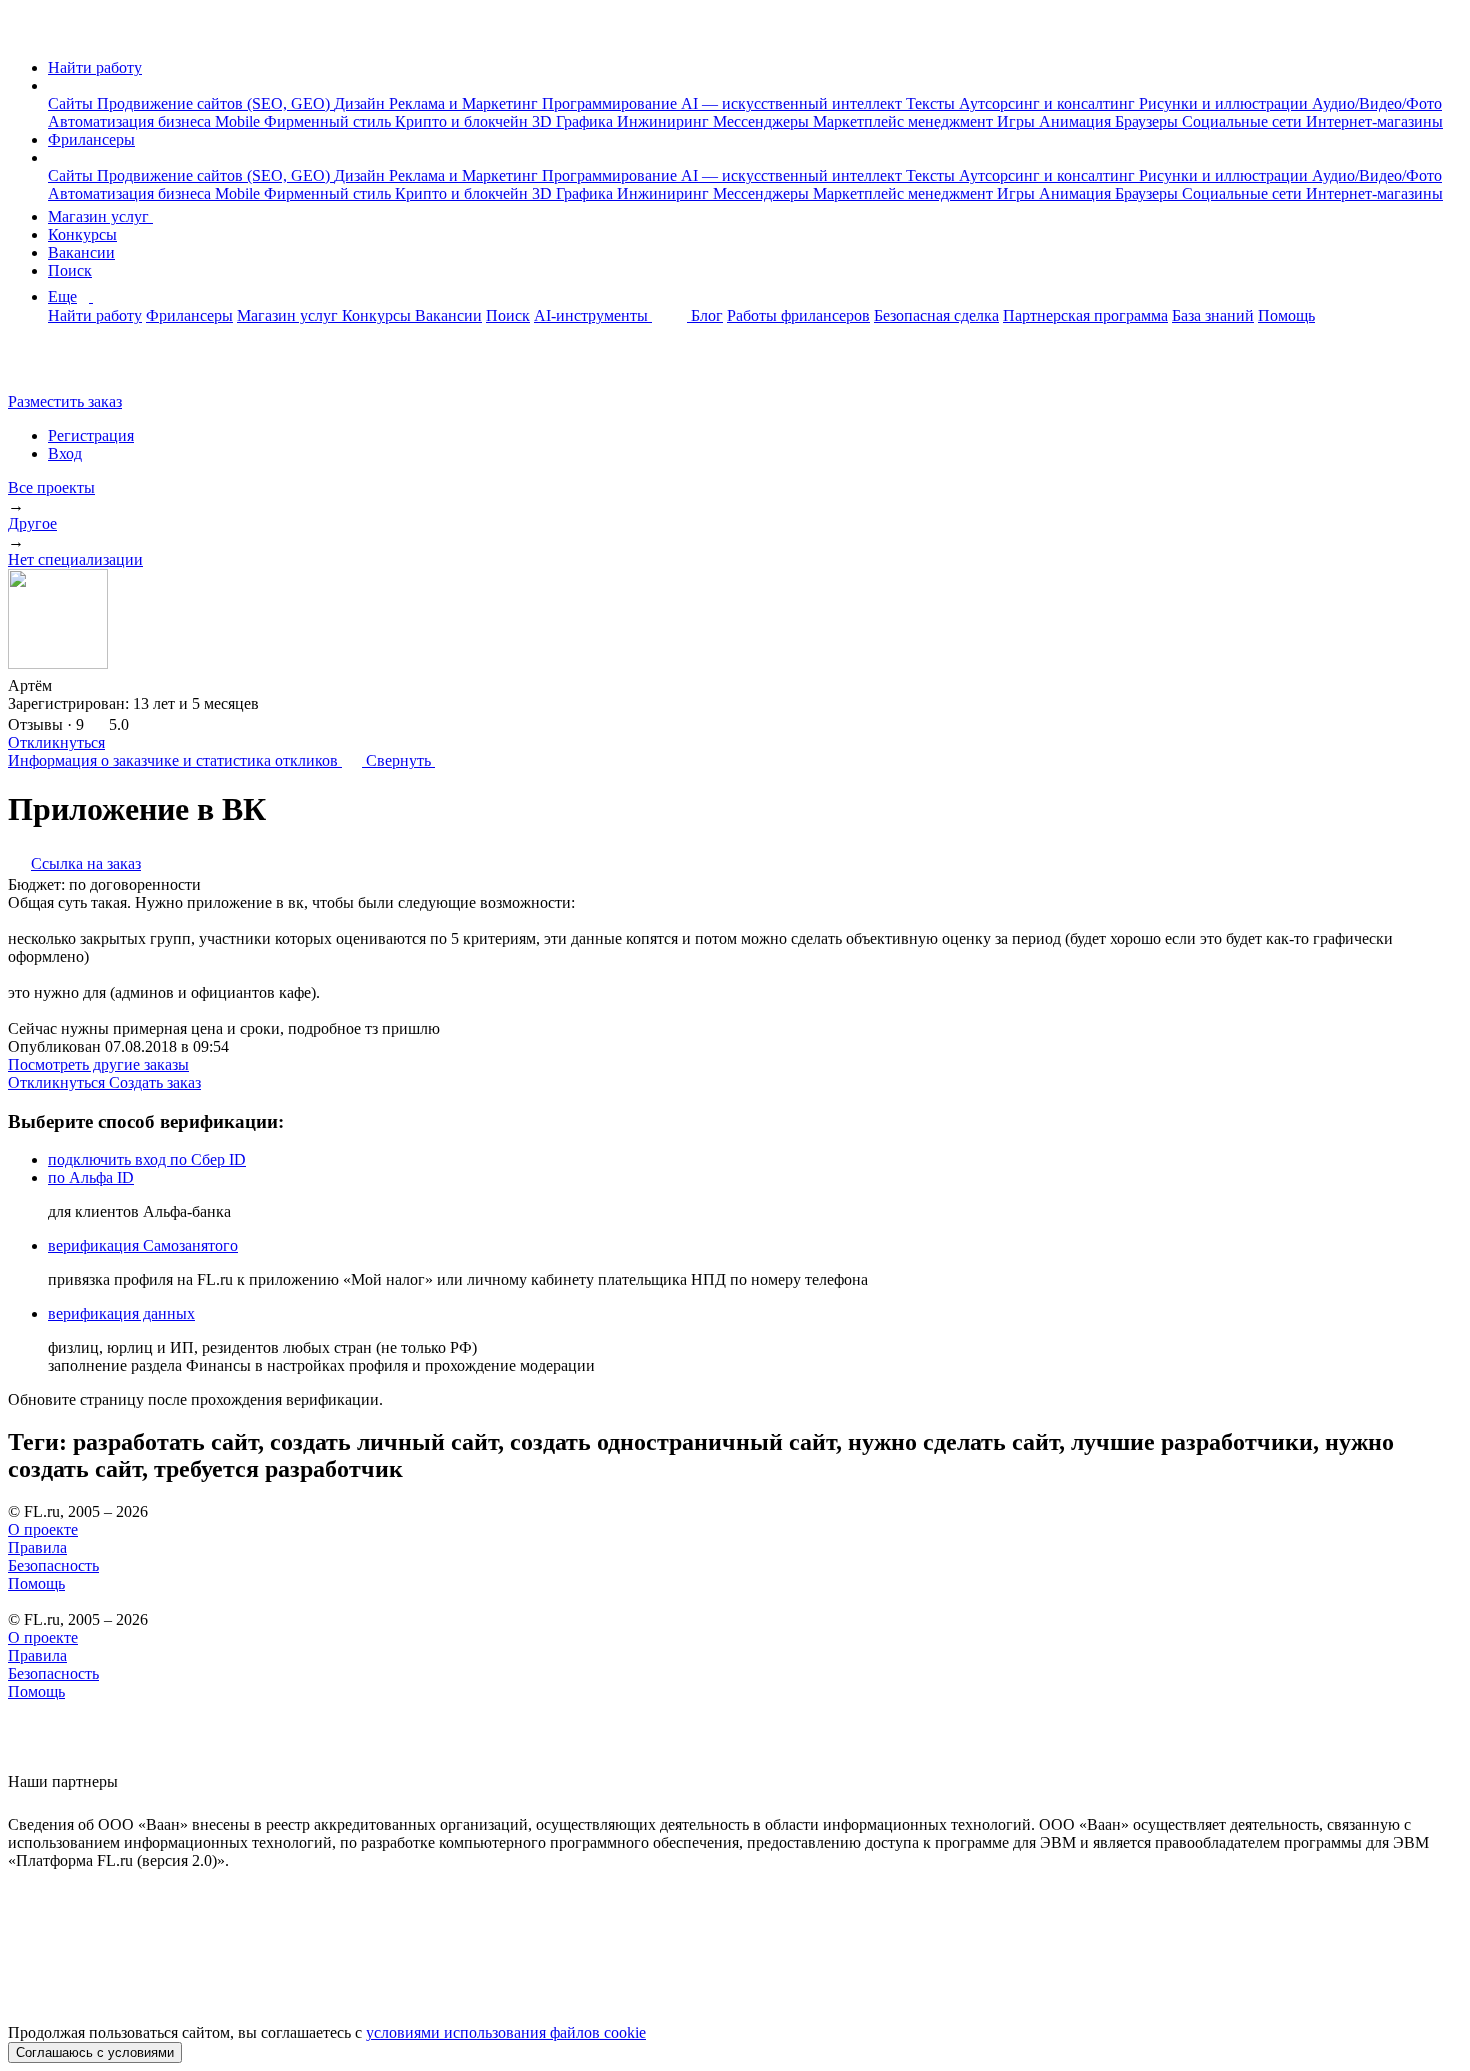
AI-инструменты (593, 315)
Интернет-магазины (1374, 121)
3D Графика (574, 121)
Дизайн (361, 103)
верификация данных (121, 1313)
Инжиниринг (665, 121)
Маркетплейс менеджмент (905, 121)
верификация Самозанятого (143, 1245)
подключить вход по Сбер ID (147, 1159)
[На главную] (26, 33)
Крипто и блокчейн (463, 121)
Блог (707, 315)
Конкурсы (82, 234)
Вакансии (81, 252)
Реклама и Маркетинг (465, 103)
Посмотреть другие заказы (98, 1064)
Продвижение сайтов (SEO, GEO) (215, 103)
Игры (1018, 121)
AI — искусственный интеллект (793, 103)
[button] (54, 85)
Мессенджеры (763, 121)
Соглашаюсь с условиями (95, 2052)
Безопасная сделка (936, 315)
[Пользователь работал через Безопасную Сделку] (105, 685)
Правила (37, 1547)
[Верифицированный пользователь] (71, 684)
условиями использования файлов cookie (506, 2032)
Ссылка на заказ (86, 863)
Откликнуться (56, 742)
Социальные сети (1244, 121)
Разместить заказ (65, 401)
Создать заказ (155, 1082)
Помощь (1286, 315)
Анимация (1077, 121)
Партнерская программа (1085, 315)
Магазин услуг (100, 216)
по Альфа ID (91, 1177)
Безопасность (53, 1565)
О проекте (43, 1529)
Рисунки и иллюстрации (1225, 103)
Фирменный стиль (329, 121)
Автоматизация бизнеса (131, 121)
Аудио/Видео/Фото (1377, 103)
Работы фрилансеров (798, 315)
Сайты (72, 103)
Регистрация (91, 435)
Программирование (611, 103)
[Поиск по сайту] (64, 367)
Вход (65, 453)
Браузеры (1148, 121)
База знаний (1213, 315)
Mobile (239, 121)
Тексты (932, 103)
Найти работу (95, 67)
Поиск (70, 270)
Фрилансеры (91, 139)
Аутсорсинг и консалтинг (1049, 103)
